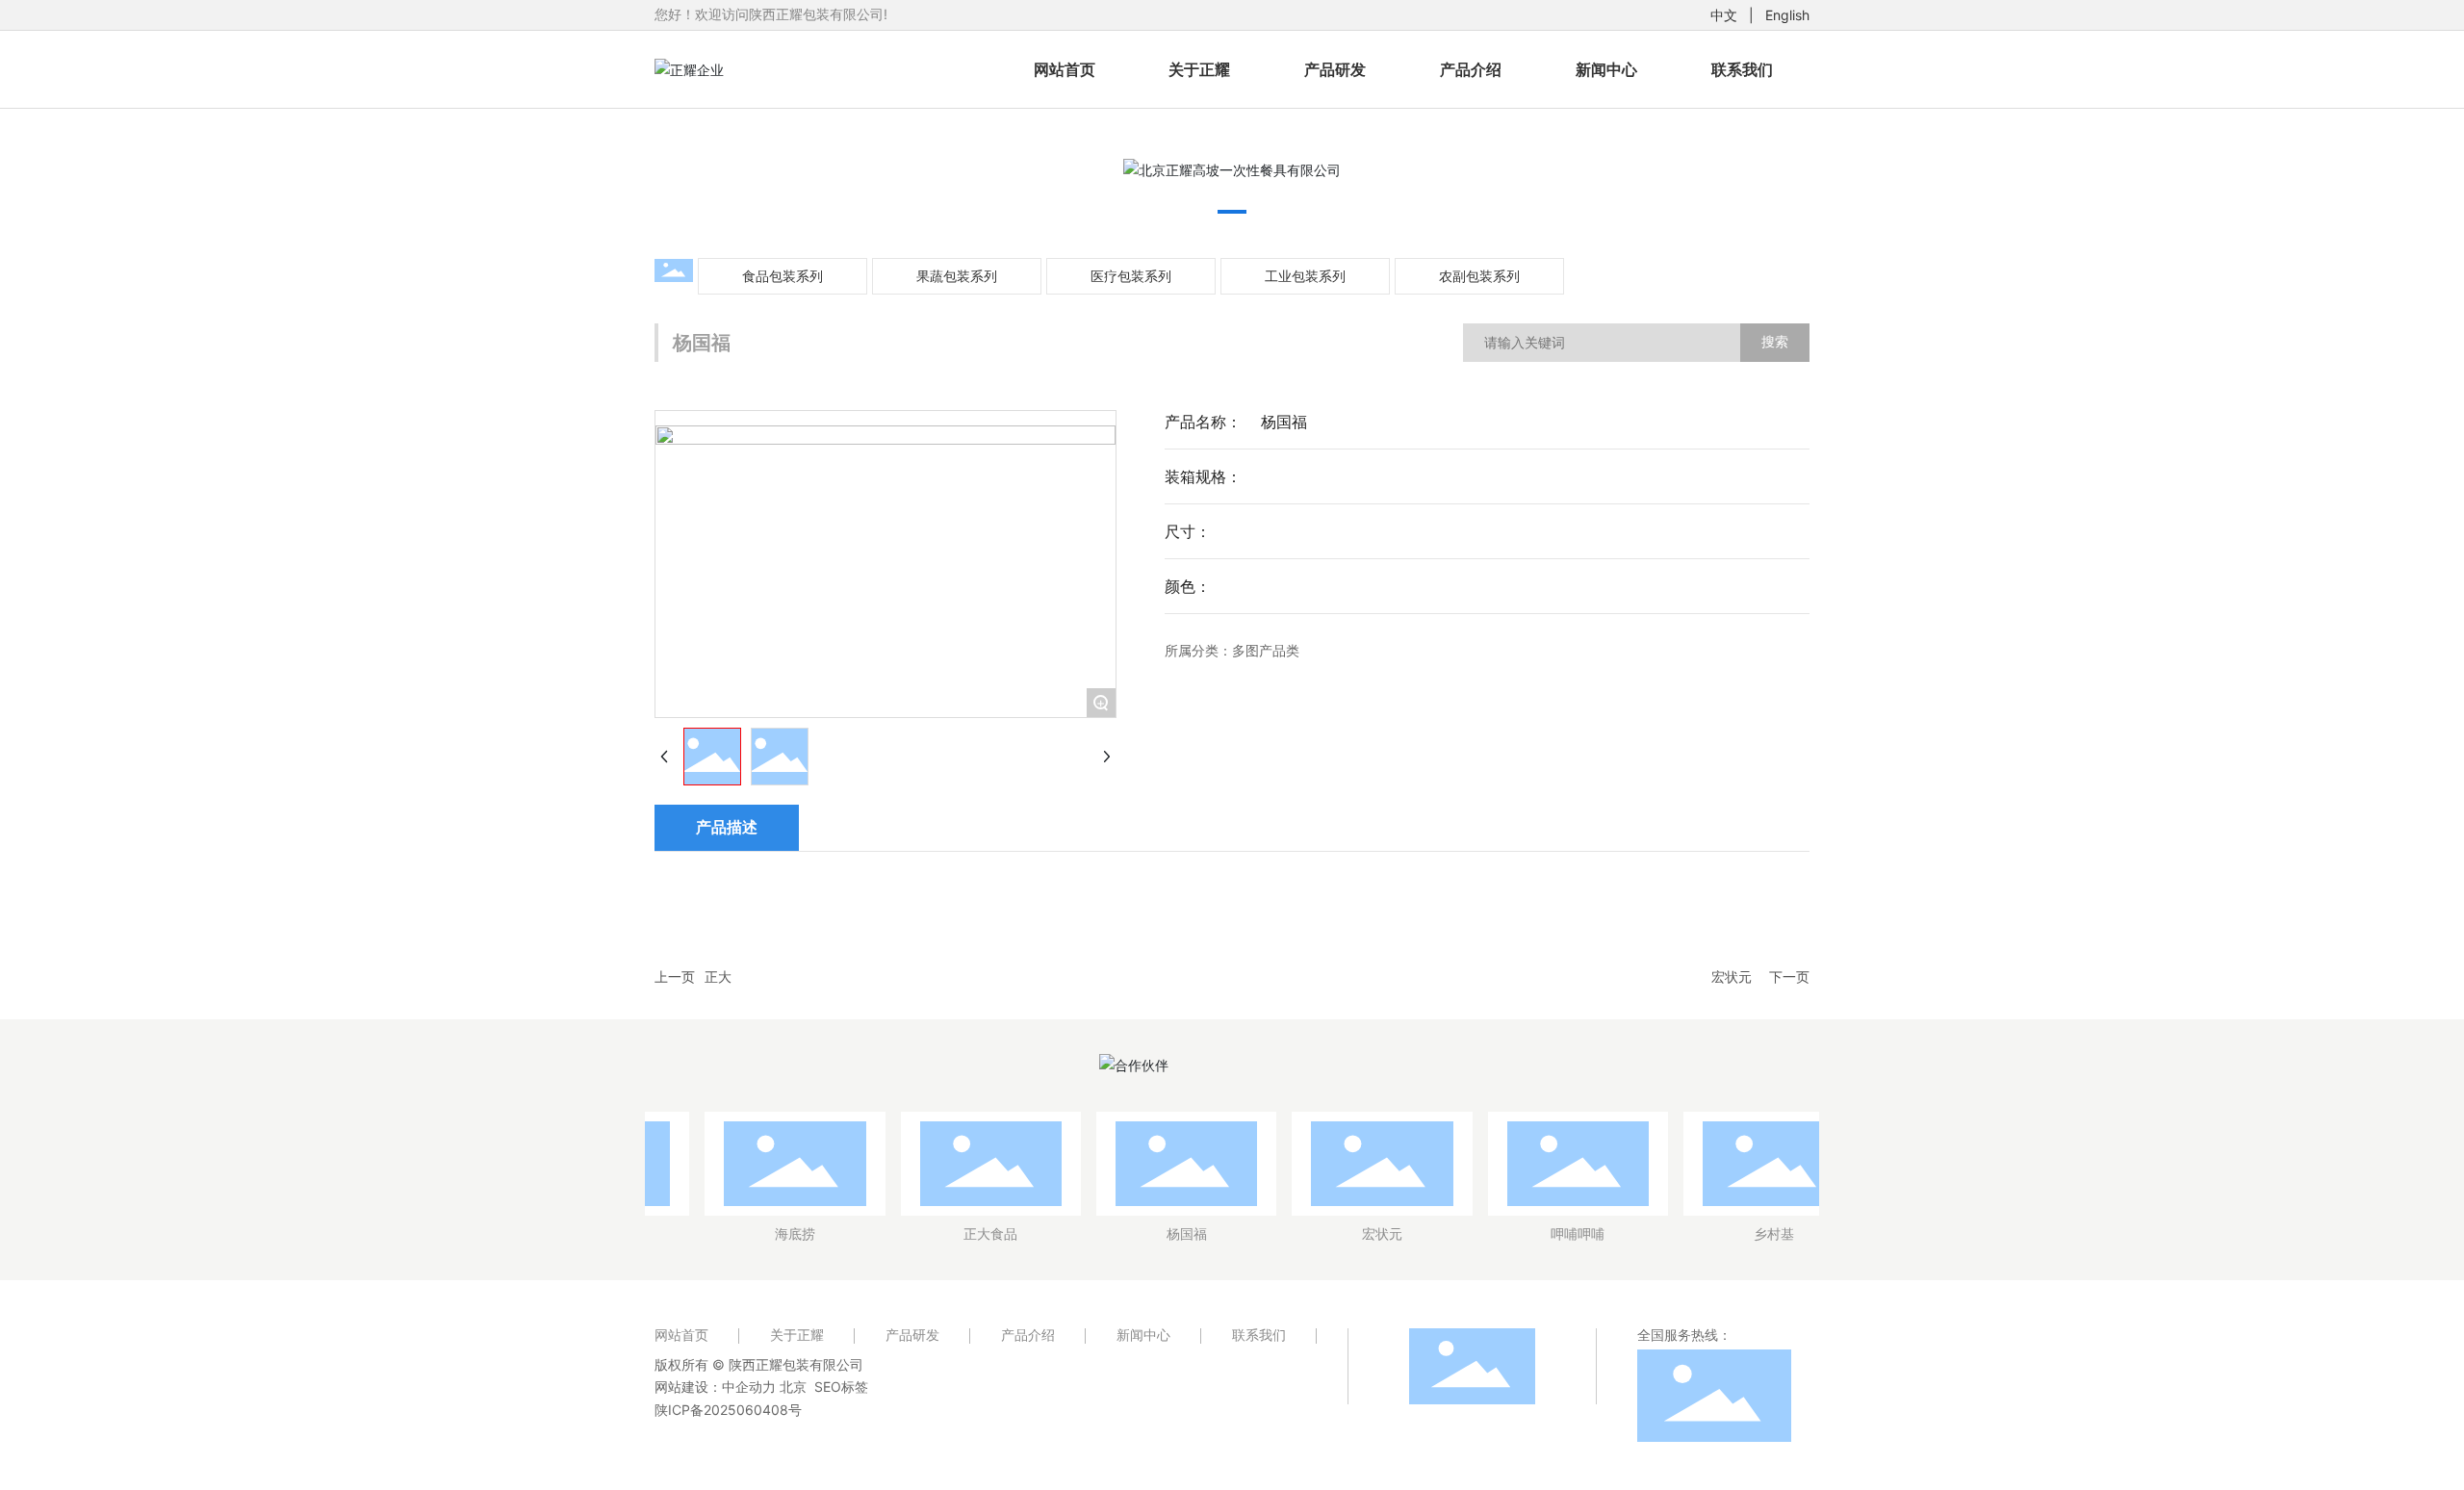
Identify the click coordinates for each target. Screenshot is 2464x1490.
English (1787, 15)
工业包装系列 (1305, 276)
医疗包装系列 (1131, 276)
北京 (793, 1387)
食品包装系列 (783, 276)
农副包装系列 (1479, 276)
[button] (1232, 212)
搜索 (1775, 341)
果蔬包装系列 (957, 276)
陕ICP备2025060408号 (728, 1410)
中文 (1724, 15)
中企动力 (749, 1387)
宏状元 (1732, 976)
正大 (718, 976)
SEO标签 (841, 1387)
